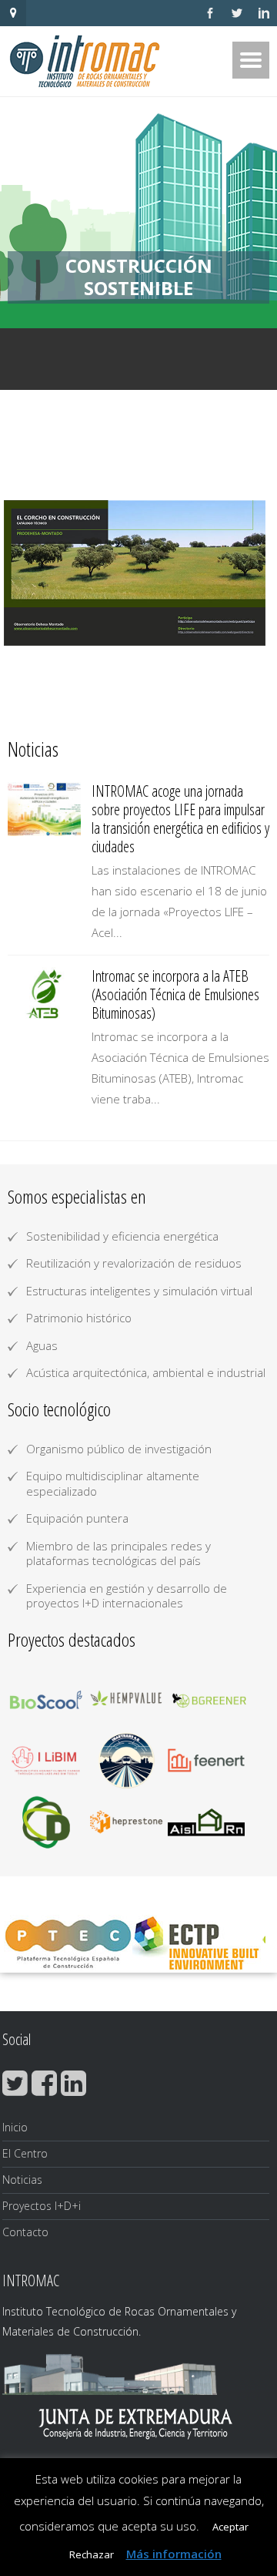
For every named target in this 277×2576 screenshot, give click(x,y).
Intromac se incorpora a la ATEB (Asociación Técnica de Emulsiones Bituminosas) (175, 994)
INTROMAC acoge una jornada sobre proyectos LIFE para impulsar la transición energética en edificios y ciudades (180, 819)
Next (249, 573)
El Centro (25, 2153)
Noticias (22, 2180)
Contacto (25, 2232)
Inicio (15, 2127)
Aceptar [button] (230, 2527)
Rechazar (92, 2554)
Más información (174, 2554)
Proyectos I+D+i (42, 2206)
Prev (28, 573)
